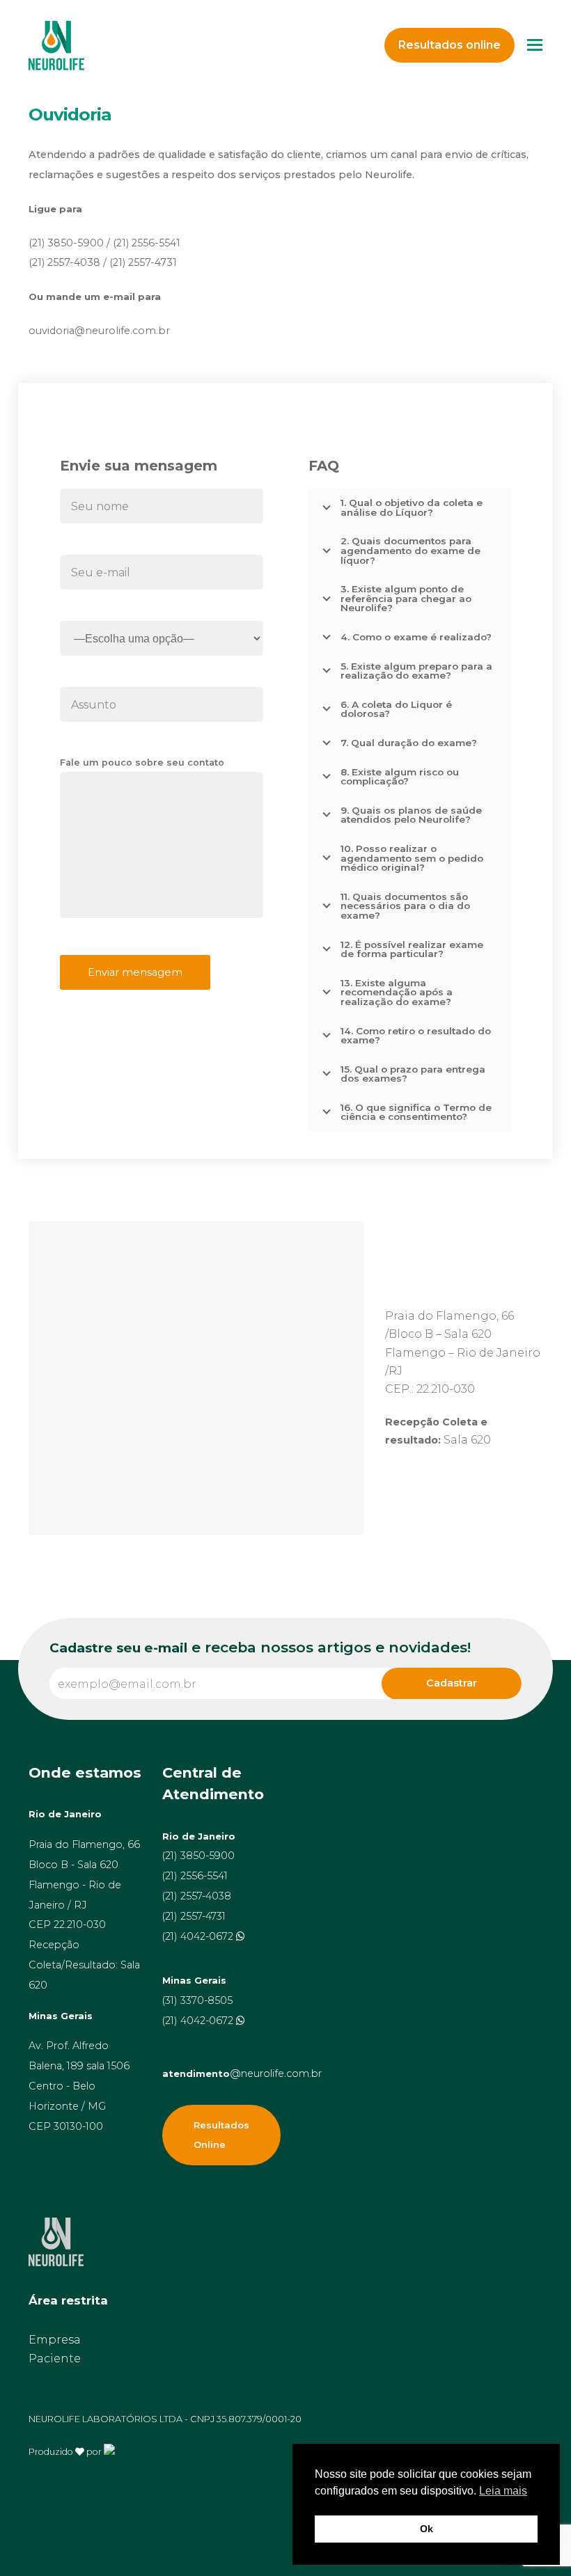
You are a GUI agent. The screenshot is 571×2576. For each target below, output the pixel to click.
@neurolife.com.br (242, 2073)
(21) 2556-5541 (195, 1876)
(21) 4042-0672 (199, 1936)
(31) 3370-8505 (197, 2000)
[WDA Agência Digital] (109, 2451)
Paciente (55, 2358)
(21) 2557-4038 (197, 1896)
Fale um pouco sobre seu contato (142, 762)
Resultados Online (221, 2135)
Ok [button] (427, 2529)
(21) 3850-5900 (198, 1856)
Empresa (55, 2340)
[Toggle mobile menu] (535, 45)
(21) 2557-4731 (194, 1916)
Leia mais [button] (503, 2491)
